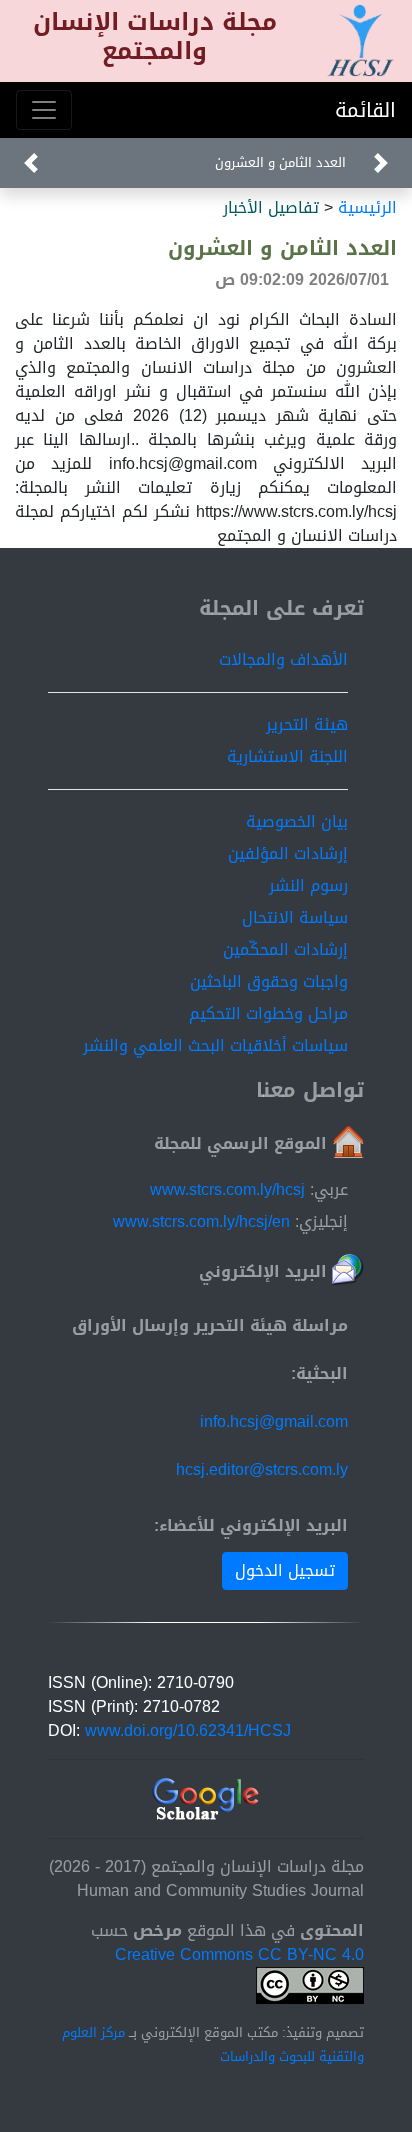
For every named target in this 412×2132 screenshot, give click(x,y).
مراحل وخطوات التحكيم (268, 1013)
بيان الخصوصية (297, 821)
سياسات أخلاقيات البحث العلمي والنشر (215, 1045)
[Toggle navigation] (44, 110)
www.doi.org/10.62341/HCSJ (188, 1730)
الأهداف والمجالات (283, 659)
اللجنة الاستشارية (287, 756)
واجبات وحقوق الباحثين (269, 981)
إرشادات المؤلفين (288, 853)
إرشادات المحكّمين (285, 949)
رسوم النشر (308, 885)
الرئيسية (367, 207)
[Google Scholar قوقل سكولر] (206, 1800)
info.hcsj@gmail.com (274, 1421)
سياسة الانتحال (295, 917)
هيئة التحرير (307, 724)
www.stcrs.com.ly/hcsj (227, 1189)
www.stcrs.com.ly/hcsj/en (201, 1221)
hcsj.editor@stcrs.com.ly (262, 1469)
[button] (381, 163)
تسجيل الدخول (285, 1570)
